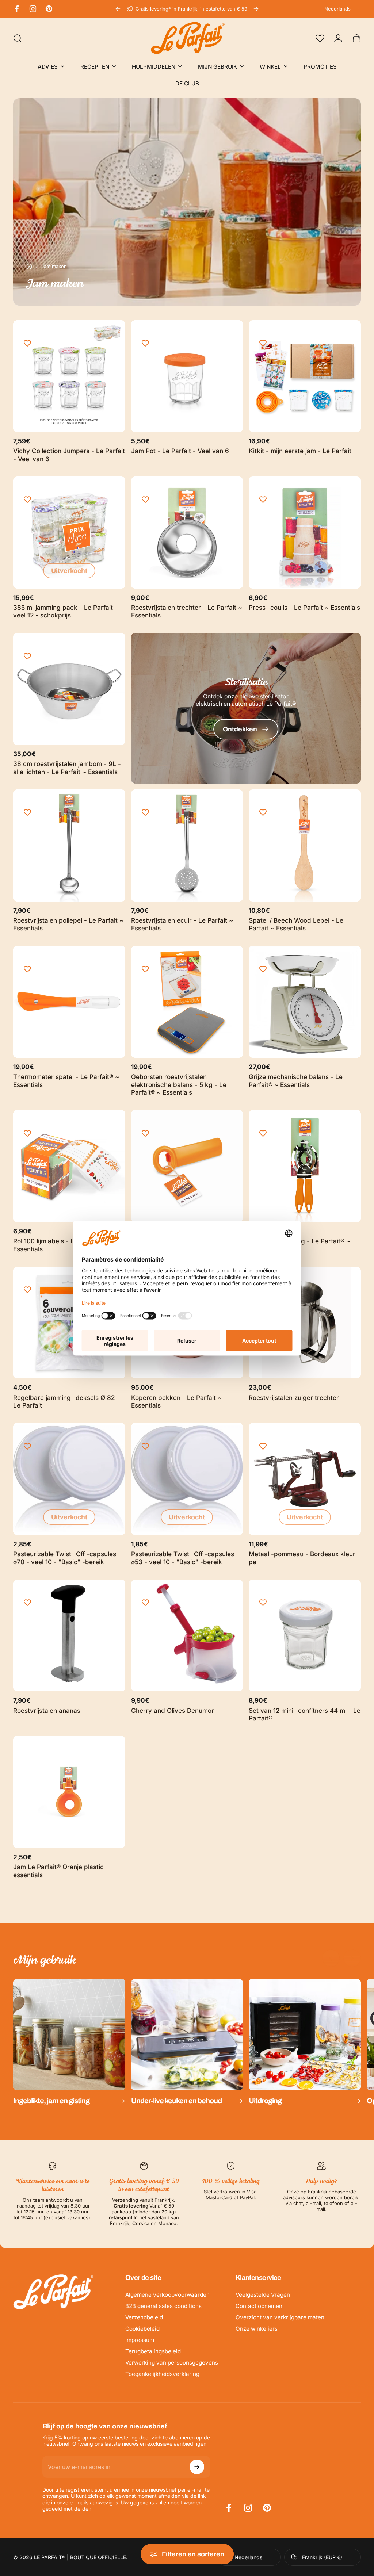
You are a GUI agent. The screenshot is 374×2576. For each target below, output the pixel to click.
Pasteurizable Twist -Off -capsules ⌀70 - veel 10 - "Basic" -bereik (65, 1558)
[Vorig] (118, 9)
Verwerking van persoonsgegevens (172, 2363)
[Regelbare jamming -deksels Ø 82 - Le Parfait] (69, 1323)
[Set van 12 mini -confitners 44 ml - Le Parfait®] (305, 1636)
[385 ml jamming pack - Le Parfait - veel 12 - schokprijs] (69, 533)
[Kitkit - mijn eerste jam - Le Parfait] (305, 376)
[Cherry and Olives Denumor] (187, 1636)
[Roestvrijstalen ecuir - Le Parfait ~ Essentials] (187, 845)
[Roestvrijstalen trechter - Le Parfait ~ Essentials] (187, 533)
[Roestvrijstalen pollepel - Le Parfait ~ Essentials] (69, 845)
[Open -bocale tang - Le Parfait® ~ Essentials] (305, 1166)
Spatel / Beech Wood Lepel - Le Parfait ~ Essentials (296, 924)
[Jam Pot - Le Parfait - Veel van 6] (187, 376)
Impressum (140, 2340)
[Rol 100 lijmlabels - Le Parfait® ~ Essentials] (69, 1166)
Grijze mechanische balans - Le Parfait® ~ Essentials (296, 1081)
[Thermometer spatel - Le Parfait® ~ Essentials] (69, 1002)
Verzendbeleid (144, 2317)
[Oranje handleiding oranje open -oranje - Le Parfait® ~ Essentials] (187, 1166)
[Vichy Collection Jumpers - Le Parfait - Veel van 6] (69, 376)
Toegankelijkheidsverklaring (162, 2374)
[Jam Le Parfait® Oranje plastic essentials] (69, 1792)
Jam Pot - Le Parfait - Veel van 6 (180, 451)
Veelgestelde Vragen (263, 2295)
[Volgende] (256, 9)
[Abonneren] (197, 2467)
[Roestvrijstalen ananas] (69, 1636)
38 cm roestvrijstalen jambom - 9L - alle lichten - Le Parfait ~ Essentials (67, 768)
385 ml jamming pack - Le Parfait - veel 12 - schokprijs (65, 611)
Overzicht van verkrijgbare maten (280, 2317)
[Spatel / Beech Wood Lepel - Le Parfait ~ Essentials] (305, 845)
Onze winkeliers (257, 2329)
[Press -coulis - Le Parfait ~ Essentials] (305, 533)
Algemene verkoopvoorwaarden (167, 2295)
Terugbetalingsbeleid (153, 2351)
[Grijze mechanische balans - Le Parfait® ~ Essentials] (305, 1002)
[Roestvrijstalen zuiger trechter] (305, 1323)
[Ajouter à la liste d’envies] (27, 344)
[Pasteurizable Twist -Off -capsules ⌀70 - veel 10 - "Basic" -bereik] (69, 1479)
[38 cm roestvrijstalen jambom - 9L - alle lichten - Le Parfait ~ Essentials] (69, 689)
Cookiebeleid (142, 2329)
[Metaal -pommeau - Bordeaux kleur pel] (305, 1479)
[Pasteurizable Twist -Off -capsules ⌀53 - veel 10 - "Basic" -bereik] (187, 1479)
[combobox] (343, 9)
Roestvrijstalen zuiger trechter (294, 1398)
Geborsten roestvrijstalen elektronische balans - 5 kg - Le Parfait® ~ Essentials (179, 1084)
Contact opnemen (259, 2306)
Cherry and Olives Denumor (173, 1710)
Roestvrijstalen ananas (47, 1710)
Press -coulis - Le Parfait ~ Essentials (304, 607)
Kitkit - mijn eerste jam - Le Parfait (300, 451)
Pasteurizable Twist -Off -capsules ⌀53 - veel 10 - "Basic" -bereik (183, 1558)
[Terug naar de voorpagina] (29, 266)
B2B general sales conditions (163, 2306)
